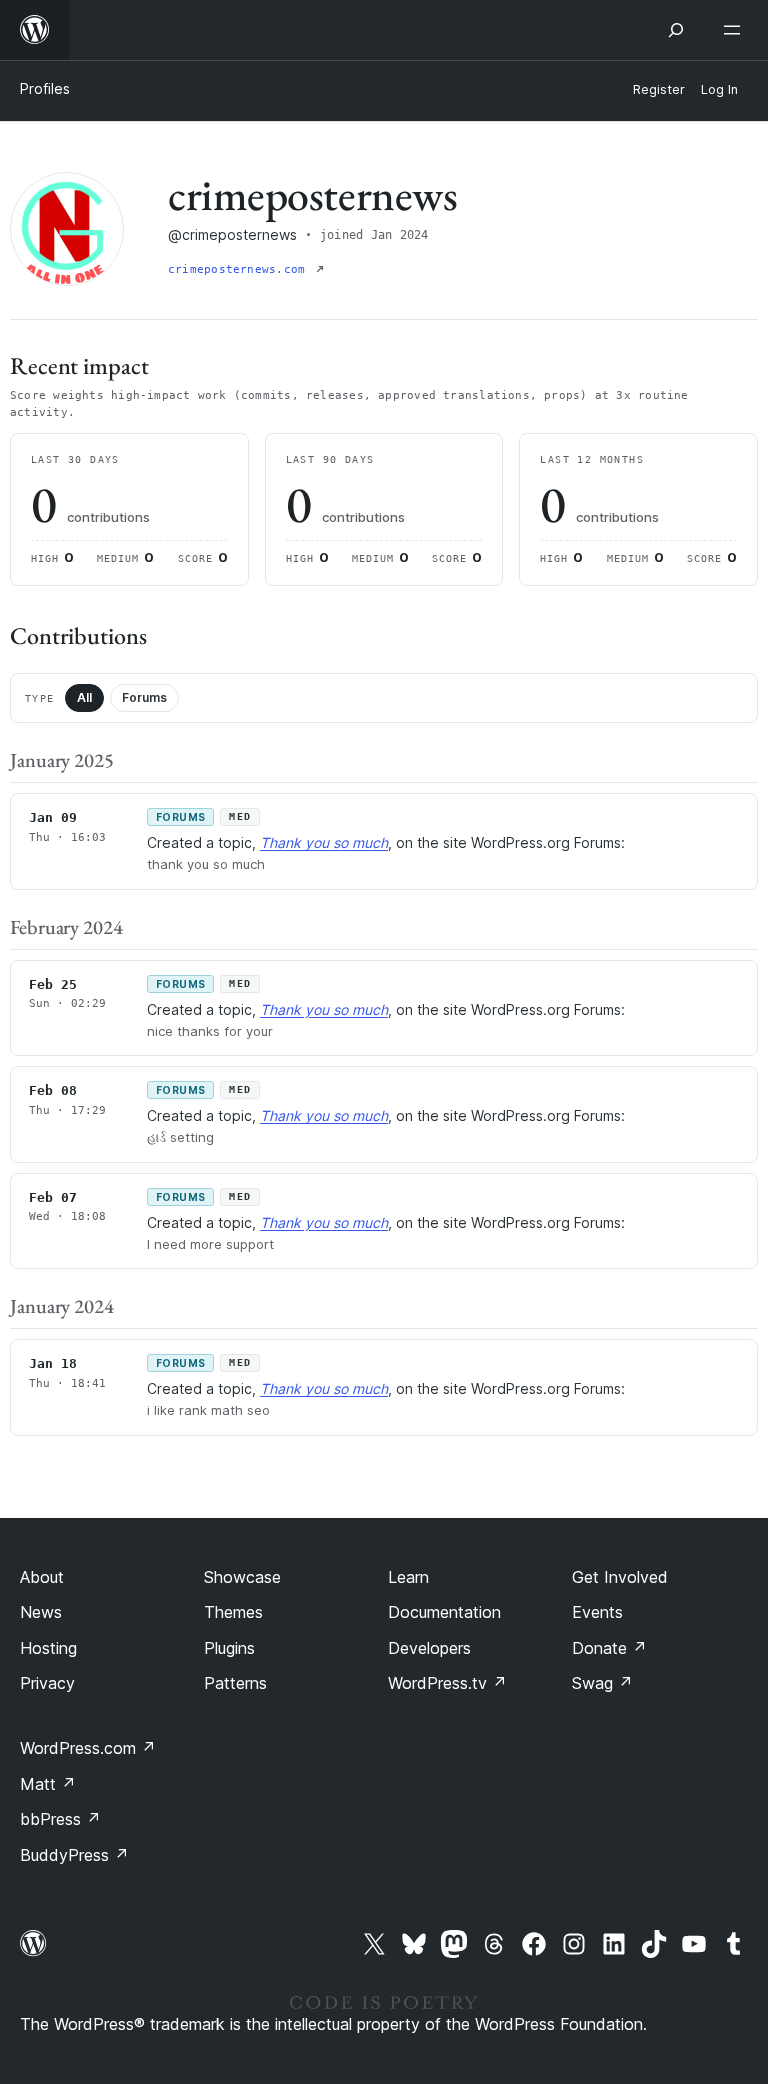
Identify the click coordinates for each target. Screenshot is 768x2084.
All (84, 697)
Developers (429, 1648)
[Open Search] (676, 30)
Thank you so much (324, 842)
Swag (602, 1683)
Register (659, 89)
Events (597, 1612)
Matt (48, 1784)
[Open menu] (736, 30)
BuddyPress (74, 1855)
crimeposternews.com (240, 269)
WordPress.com (88, 1748)
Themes (233, 1612)
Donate (609, 1648)
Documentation (444, 1612)
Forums (144, 697)
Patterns (235, 1683)
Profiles (45, 88)
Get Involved (620, 1577)
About (42, 1577)
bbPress (60, 1819)
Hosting (48, 1648)
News (41, 1612)
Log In (719, 89)
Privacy (47, 1683)
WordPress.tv (447, 1683)
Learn (408, 1577)
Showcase (242, 1577)
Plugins (229, 1648)
